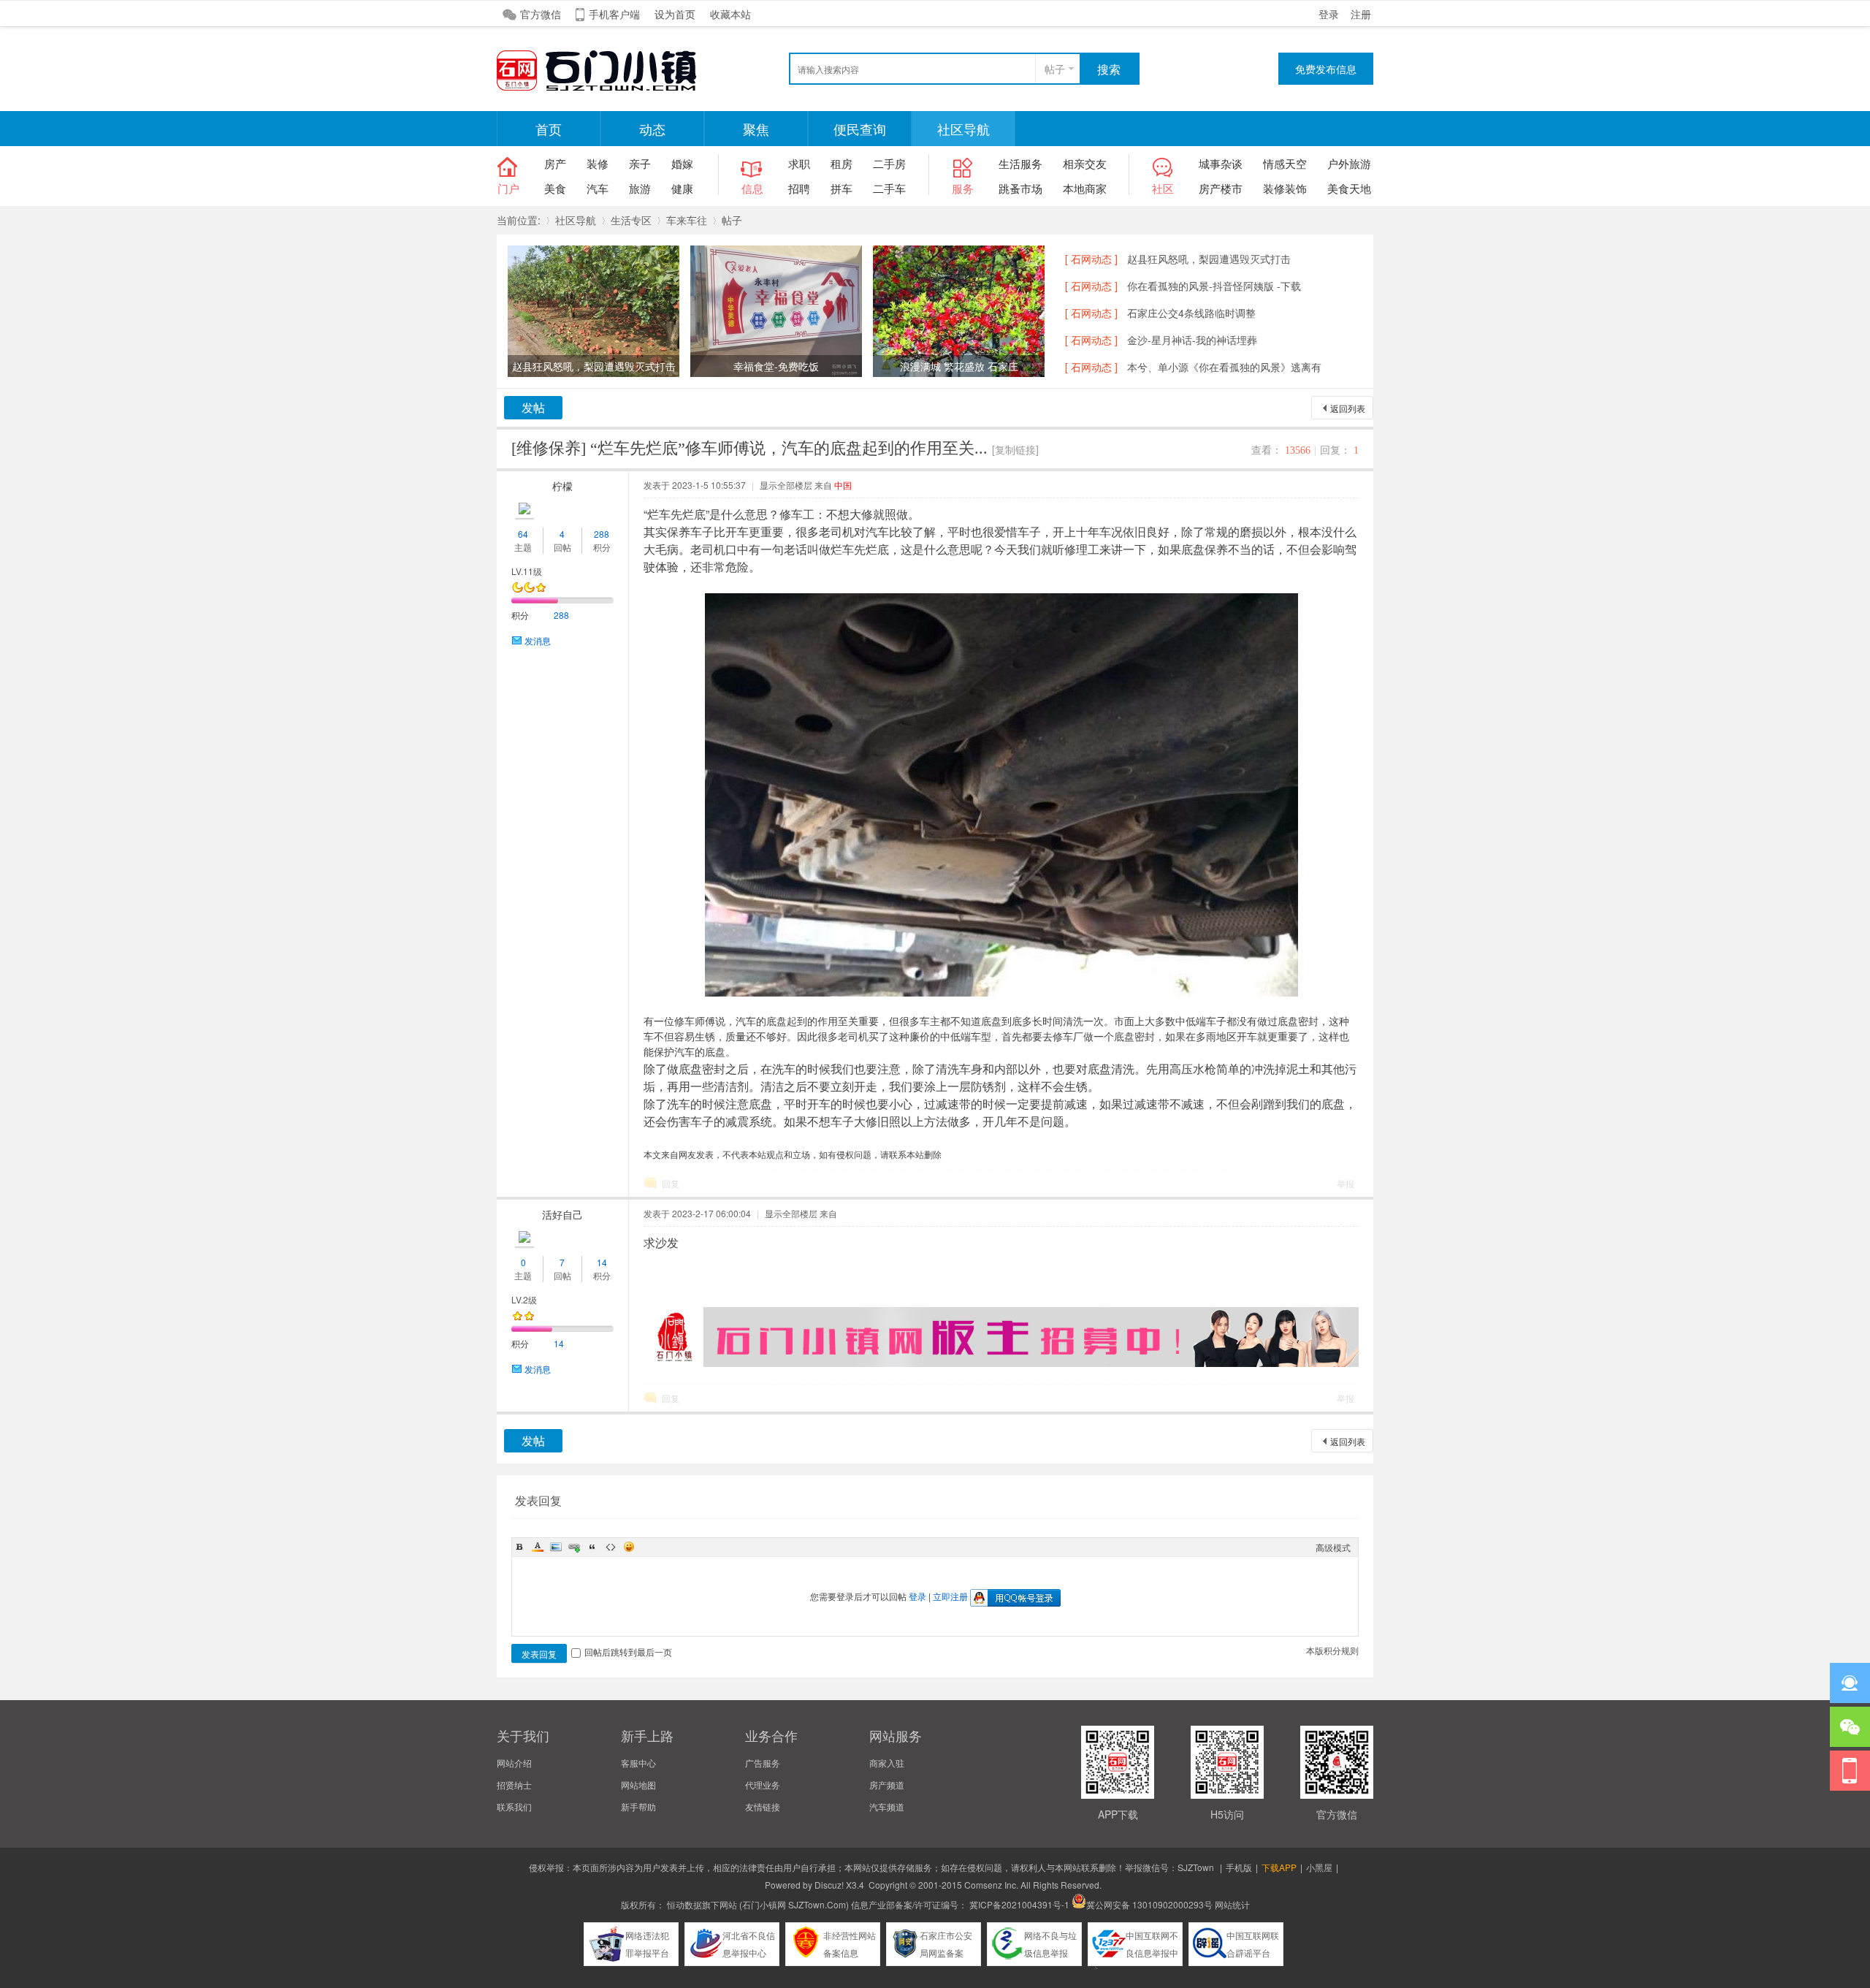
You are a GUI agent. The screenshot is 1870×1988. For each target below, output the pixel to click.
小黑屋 (1319, 1867)
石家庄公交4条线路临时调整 (1191, 313)
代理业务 (763, 1785)
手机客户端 (614, 14)
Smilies (629, 1547)
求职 (799, 163)
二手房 (889, 163)
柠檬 (562, 486)
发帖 (533, 407)
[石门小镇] (606, 89)
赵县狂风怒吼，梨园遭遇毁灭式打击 (1209, 259)
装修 (598, 163)
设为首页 (675, 14)
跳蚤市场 (1020, 188)
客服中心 (638, 1763)
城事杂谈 (1221, 163)
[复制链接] (1015, 449)
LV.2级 (524, 1299)
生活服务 (1020, 163)
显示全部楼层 (786, 485)
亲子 (640, 163)
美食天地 (1349, 188)
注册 (1361, 14)
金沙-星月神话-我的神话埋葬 (1192, 340)
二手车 (889, 188)
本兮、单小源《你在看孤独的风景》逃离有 (1224, 367)
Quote (592, 1547)
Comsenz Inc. (991, 1885)
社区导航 (963, 129)
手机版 (1239, 1867)
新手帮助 (638, 1806)
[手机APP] (1850, 1771)
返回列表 (1348, 408)
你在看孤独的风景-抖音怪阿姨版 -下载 (1214, 286)
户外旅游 (1349, 163)
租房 (841, 163)
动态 (652, 129)
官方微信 (541, 14)
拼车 (841, 188)
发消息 (538, 640)
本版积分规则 (1332, 1650)
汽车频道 (887, 1806)
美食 (555, 188)
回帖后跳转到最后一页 (628, 1652)
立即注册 (950, 1596)
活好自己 (562, 1214)
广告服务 (763, 1763)
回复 (671, 1183)
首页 (549, 129)
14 (602, 1262)
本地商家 (1085, 188)
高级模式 (1333, 1547)
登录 (1329, 14)
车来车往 (687, 220)
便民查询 (860, 129)
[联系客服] (1850, 1683)
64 (523, 534)
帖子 (1055, 69)
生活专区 (631, 220)
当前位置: (519, 220)
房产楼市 (1221, 188)
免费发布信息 (1326, 69)
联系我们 (514, 1806)
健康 (682, 188)
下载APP (1279, 1867)
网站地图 (638, 1785)
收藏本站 (730, 14)
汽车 (598, 188)
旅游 (640, 188)
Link (574, 1547)
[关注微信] (1850, 1727)
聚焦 (756, 129)
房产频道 (887, 1785)
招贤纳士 (514, 1785)
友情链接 (763, 1806)
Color (538, 1547)
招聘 (799, 188)
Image (556, 1547)
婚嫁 (682, 163)
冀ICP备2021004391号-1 (1019, 1904)
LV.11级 (527, 571)
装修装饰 (1285, 188)
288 (602, 534)
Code (611, 1547)
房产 (555, 163)
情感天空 (1285, 163)
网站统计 (1232, 1904)
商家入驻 (887, 1763)
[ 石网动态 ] (1091, 259)
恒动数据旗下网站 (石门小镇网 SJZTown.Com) (758, 1904)
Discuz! (829, 1885)
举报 (1346, 1183)
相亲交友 (1085, 163)
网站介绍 (514, 1763)
